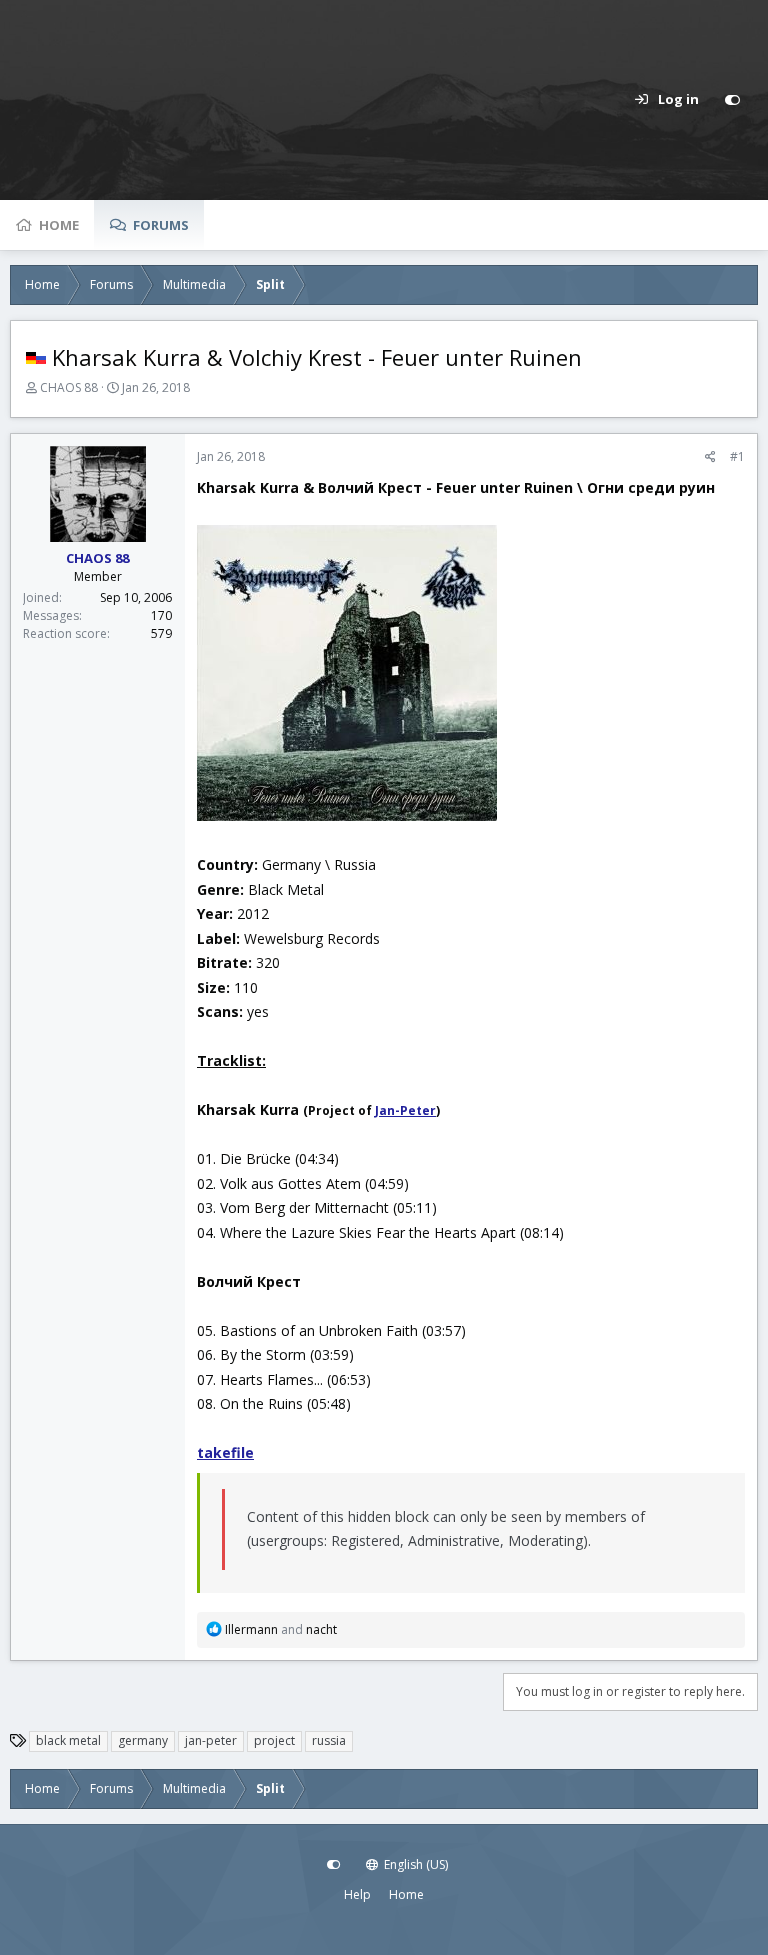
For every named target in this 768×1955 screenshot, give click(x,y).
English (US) (414, 1864)
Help (357, 1894)
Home (59, 225)
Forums (161, 225)
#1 (737, 456)
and (281, 1629)
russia (329, 1740)
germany (143, 1740)
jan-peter (211, 1740)
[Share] (710, 457)
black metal (68, 1740)
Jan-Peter (405, 1110)
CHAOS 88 (69, 387)
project (274, 1740)
